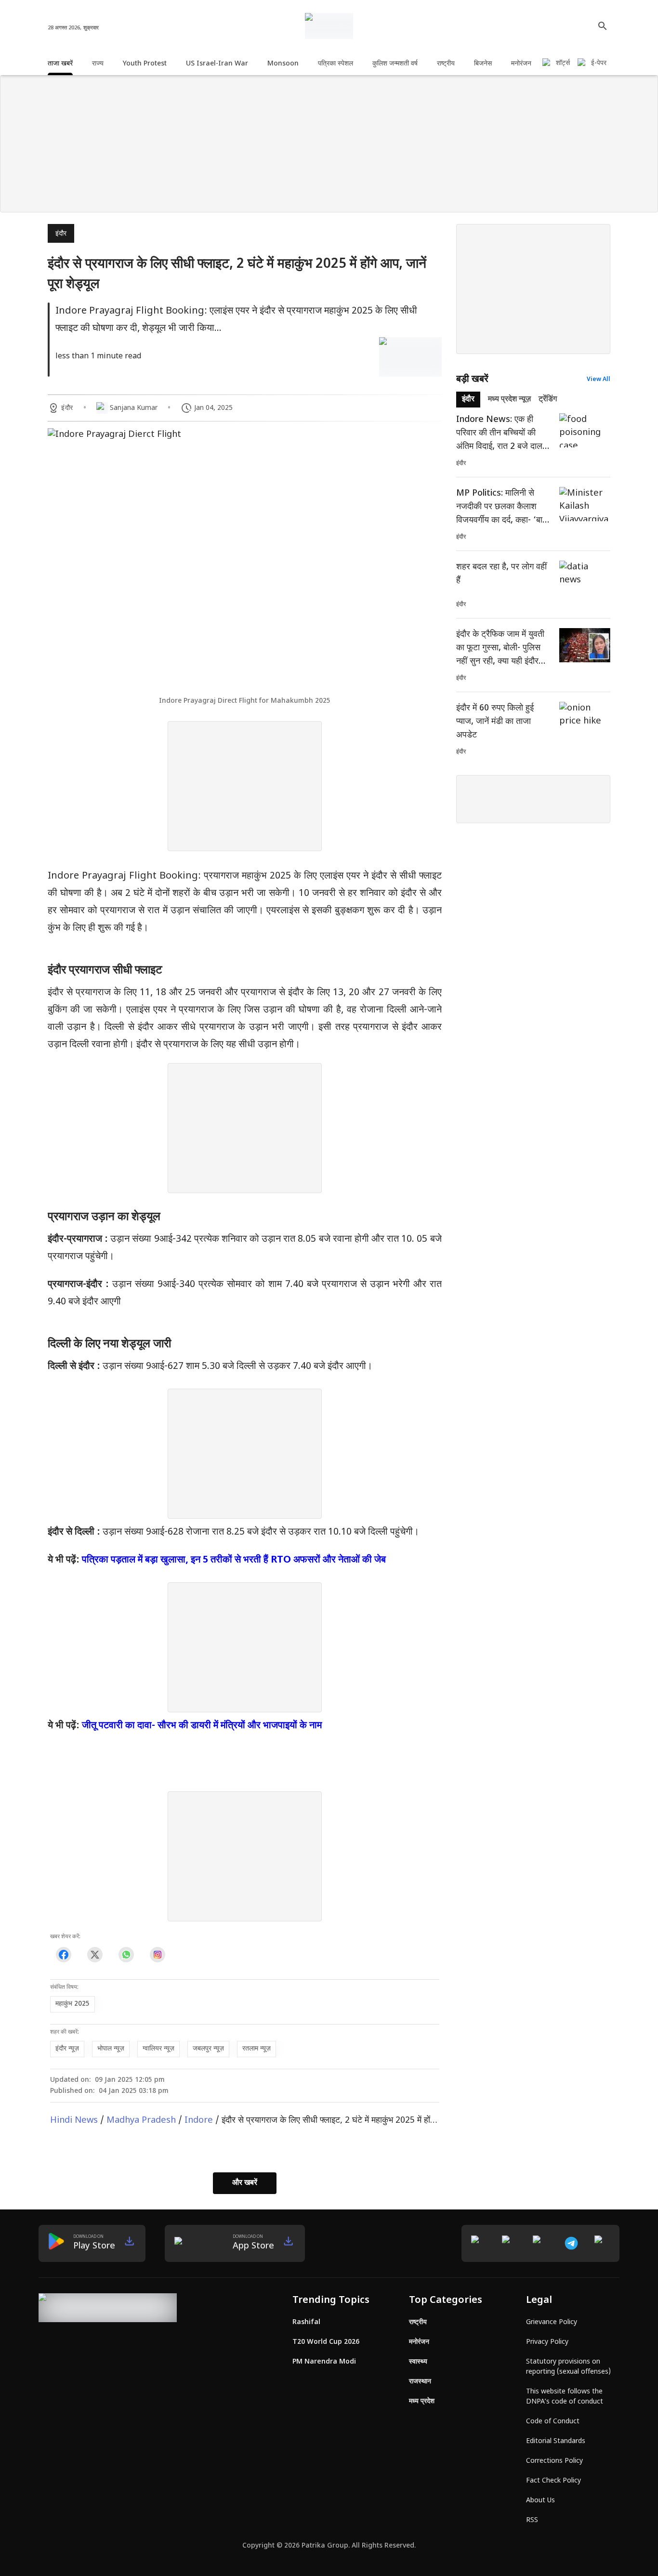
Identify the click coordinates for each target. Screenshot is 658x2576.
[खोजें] (603, 26)
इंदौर (61, 234)
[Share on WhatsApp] (126, 1954)
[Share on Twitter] (95, 1954)
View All (599, 380)
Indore (199, 2121)
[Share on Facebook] (63, 1954)
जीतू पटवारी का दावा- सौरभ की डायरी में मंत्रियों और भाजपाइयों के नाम (202, 1726)
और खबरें (245, 2183)
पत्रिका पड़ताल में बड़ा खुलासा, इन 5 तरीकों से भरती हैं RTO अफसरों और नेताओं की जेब (234, 1560)
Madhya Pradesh (141, 2121)
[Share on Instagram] (157, 1954)
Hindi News (74, 2121)
